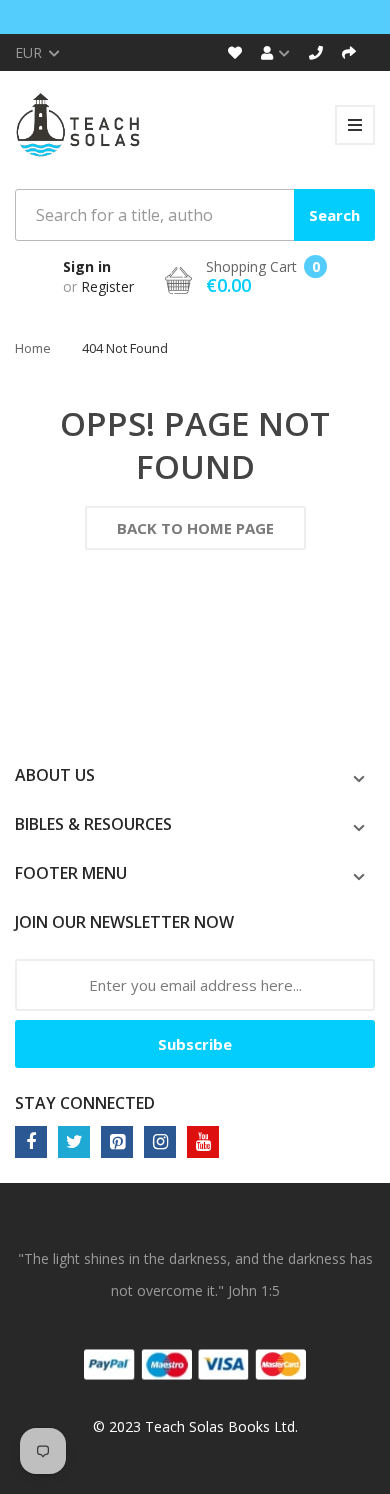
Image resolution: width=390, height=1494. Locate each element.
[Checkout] (349, 52)
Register (107, 286)
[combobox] (195, 215)
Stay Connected (85, 1103)
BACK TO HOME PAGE (195, 528)
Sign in (87, 266)
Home (33, 348)
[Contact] (316, 52)
